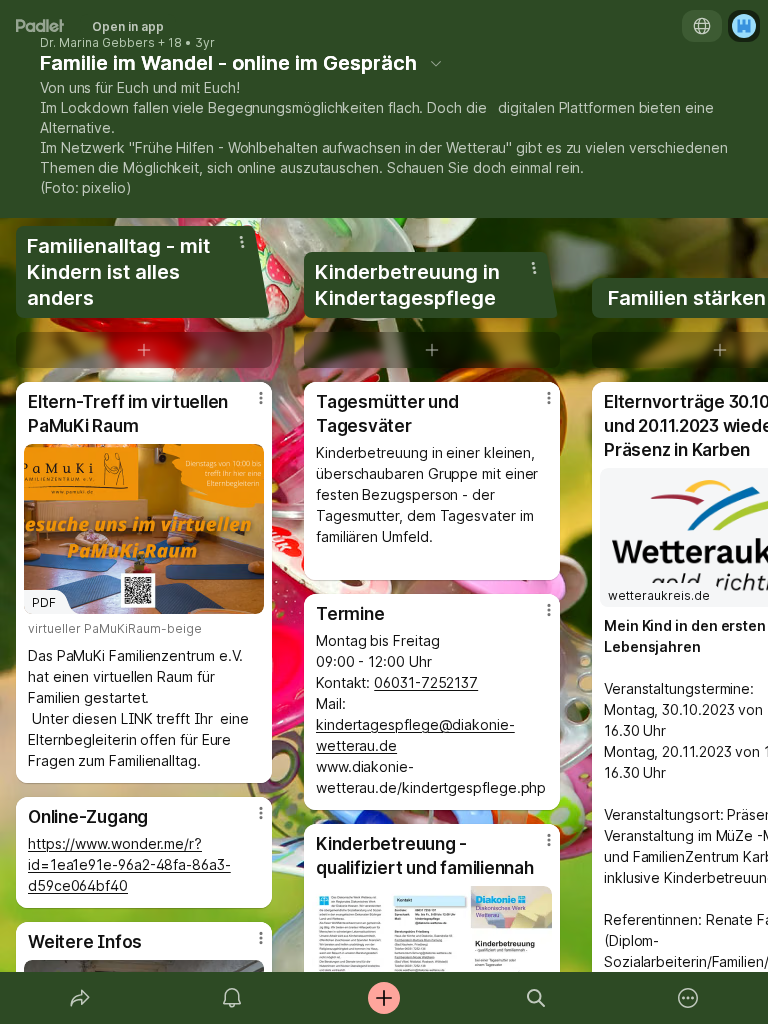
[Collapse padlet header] (436, 63)
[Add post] (384, 998)
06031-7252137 (426, 682)
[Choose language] (702, 26)
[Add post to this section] (144, 350)
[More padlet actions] (688, 998)
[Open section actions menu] (242, 242)
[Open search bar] (536, 998)
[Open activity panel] (232, 998)
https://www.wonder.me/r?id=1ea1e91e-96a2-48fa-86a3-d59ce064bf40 (129, 864)
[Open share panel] (80, 998)
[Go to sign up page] (744, 26)
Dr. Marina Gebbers (97, 43)
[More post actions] (248, 406)
